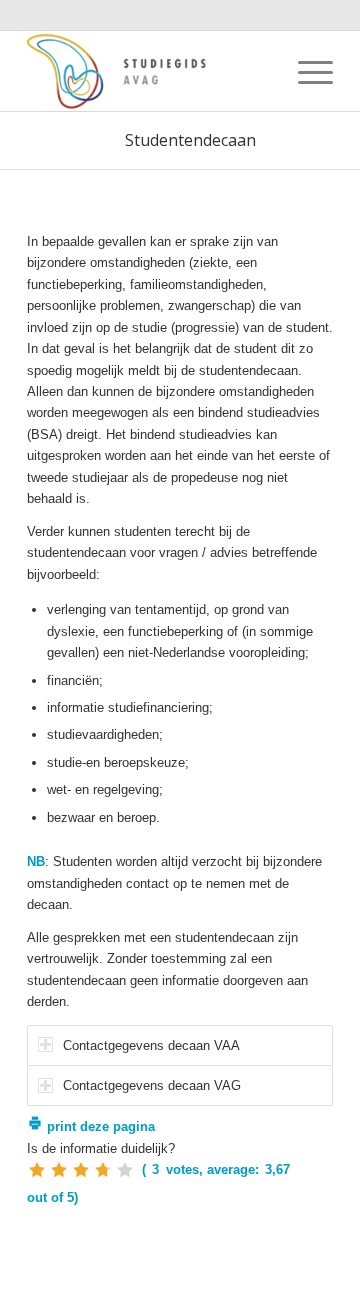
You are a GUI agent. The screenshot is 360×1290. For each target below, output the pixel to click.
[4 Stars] (103, 1170)
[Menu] (305, 71)
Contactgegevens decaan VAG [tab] (152, 1085)
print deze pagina (99, 1126)
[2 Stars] (59, 1170)
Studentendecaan (190, 140)
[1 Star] (37, 1170)
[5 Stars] (125, 1170)
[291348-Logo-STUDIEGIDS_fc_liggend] (149, 71)
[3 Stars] (81, 1170)
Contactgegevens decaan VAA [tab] (151, 1045)
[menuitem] (305, 71)
